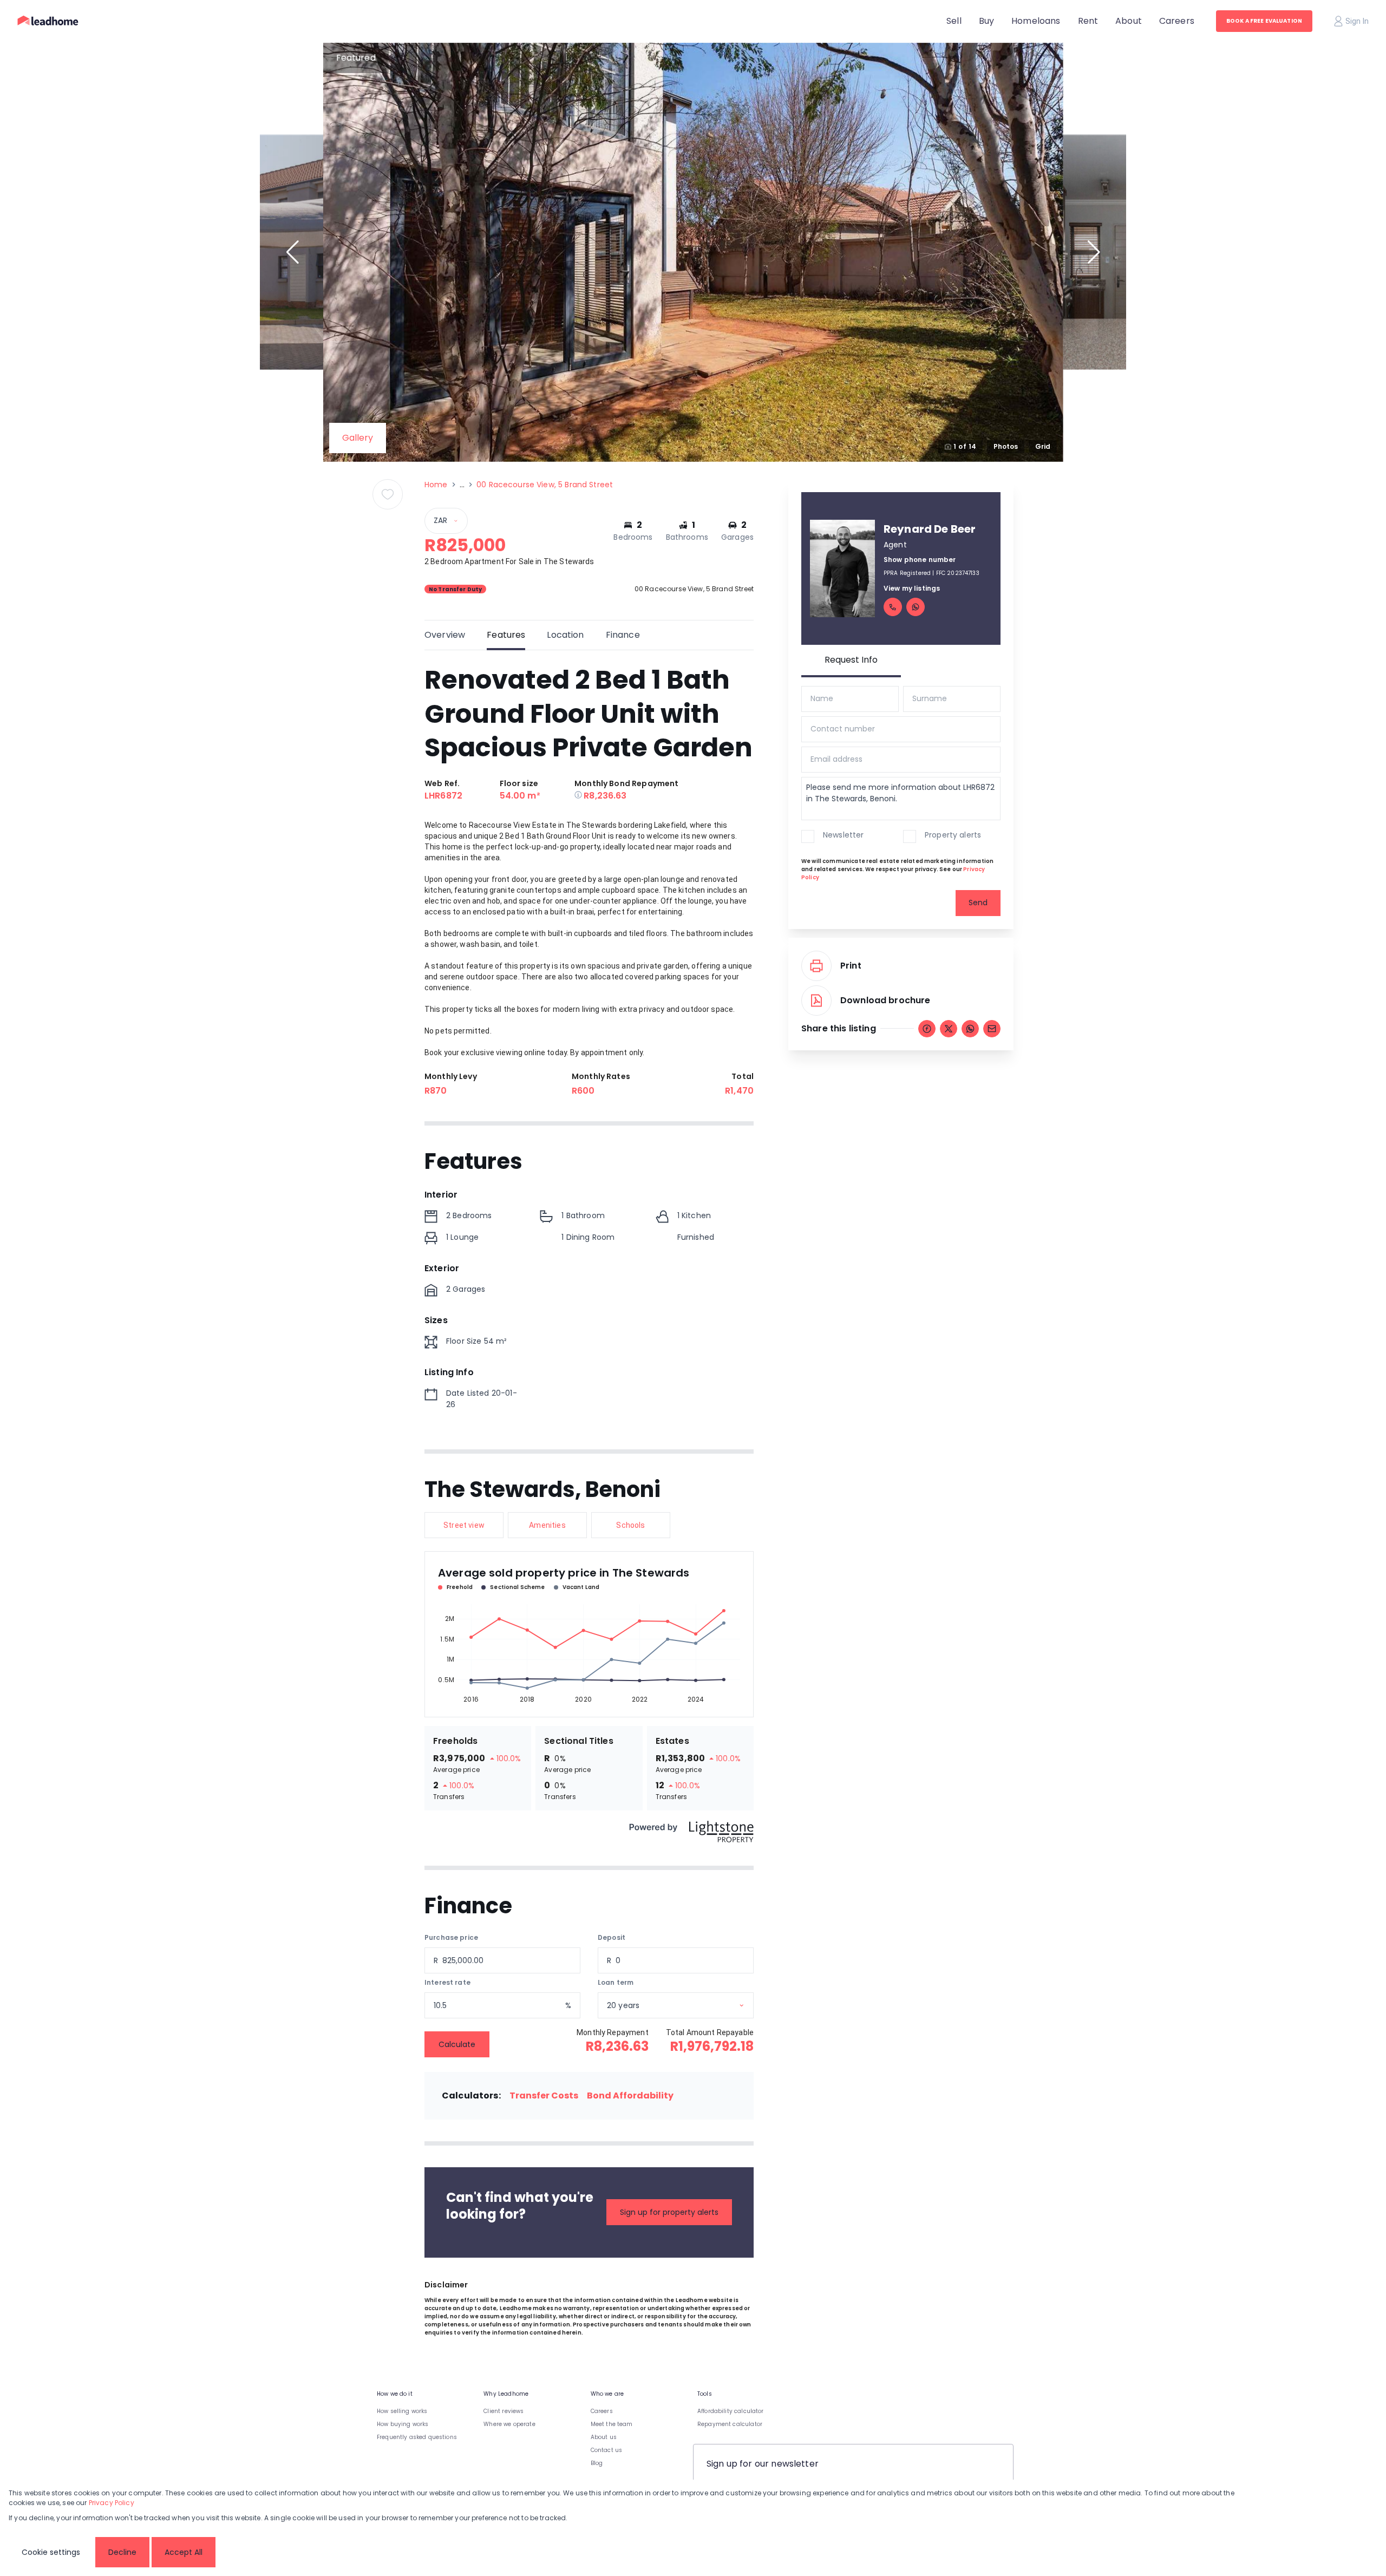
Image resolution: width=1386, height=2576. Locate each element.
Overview (445, 635)
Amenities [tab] (547, 1525)
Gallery (358, 438)
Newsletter (844, 835)
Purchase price (451, 1937)
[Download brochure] (816, 1001)
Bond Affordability (630, 2096)
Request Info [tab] (851, 660)
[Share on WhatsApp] (970, 1029)
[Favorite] (388, 494)
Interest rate (447, 1982)
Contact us (607, 2450)
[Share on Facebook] (927, 1029)
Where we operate (509, 2424)
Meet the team (612, 2424)
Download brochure (885, 1000)
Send (978, 903)
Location (565, 635)
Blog (597, 2463)
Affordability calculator (731, 2411)
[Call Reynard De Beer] (893, 607)
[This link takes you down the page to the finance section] (579, 796)
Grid (1043, 446)
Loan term (616, 1982)
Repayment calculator (730, 2424)
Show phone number (920, 560)
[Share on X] (949, 1029)
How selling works (402, 2411)
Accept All (184, 2552)
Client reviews (504, 2411)
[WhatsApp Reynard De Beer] (916, 607)
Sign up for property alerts (669, 2212)
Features (506, 635)
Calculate (457, 2044)
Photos (1006, 446)
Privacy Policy (112, 2503)
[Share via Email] (992, 1029)
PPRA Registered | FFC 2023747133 (931, 573)
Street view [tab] (464, 1525)
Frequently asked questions (417, 2437)
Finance (623, 635)
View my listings (912, 588)
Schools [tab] (630, 1525)
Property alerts (953, 835)
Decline (122, 2552)
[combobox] (690, 2006)
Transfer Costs (544, 2096)
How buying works (403, 2424)
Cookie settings (51, 2552)
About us (604, 2437)
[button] (292, 252)
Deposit (612, 1937)
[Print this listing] (816, 966)
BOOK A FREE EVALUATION (1264, 21)
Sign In (1357, 21)
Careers (602, 2411)
